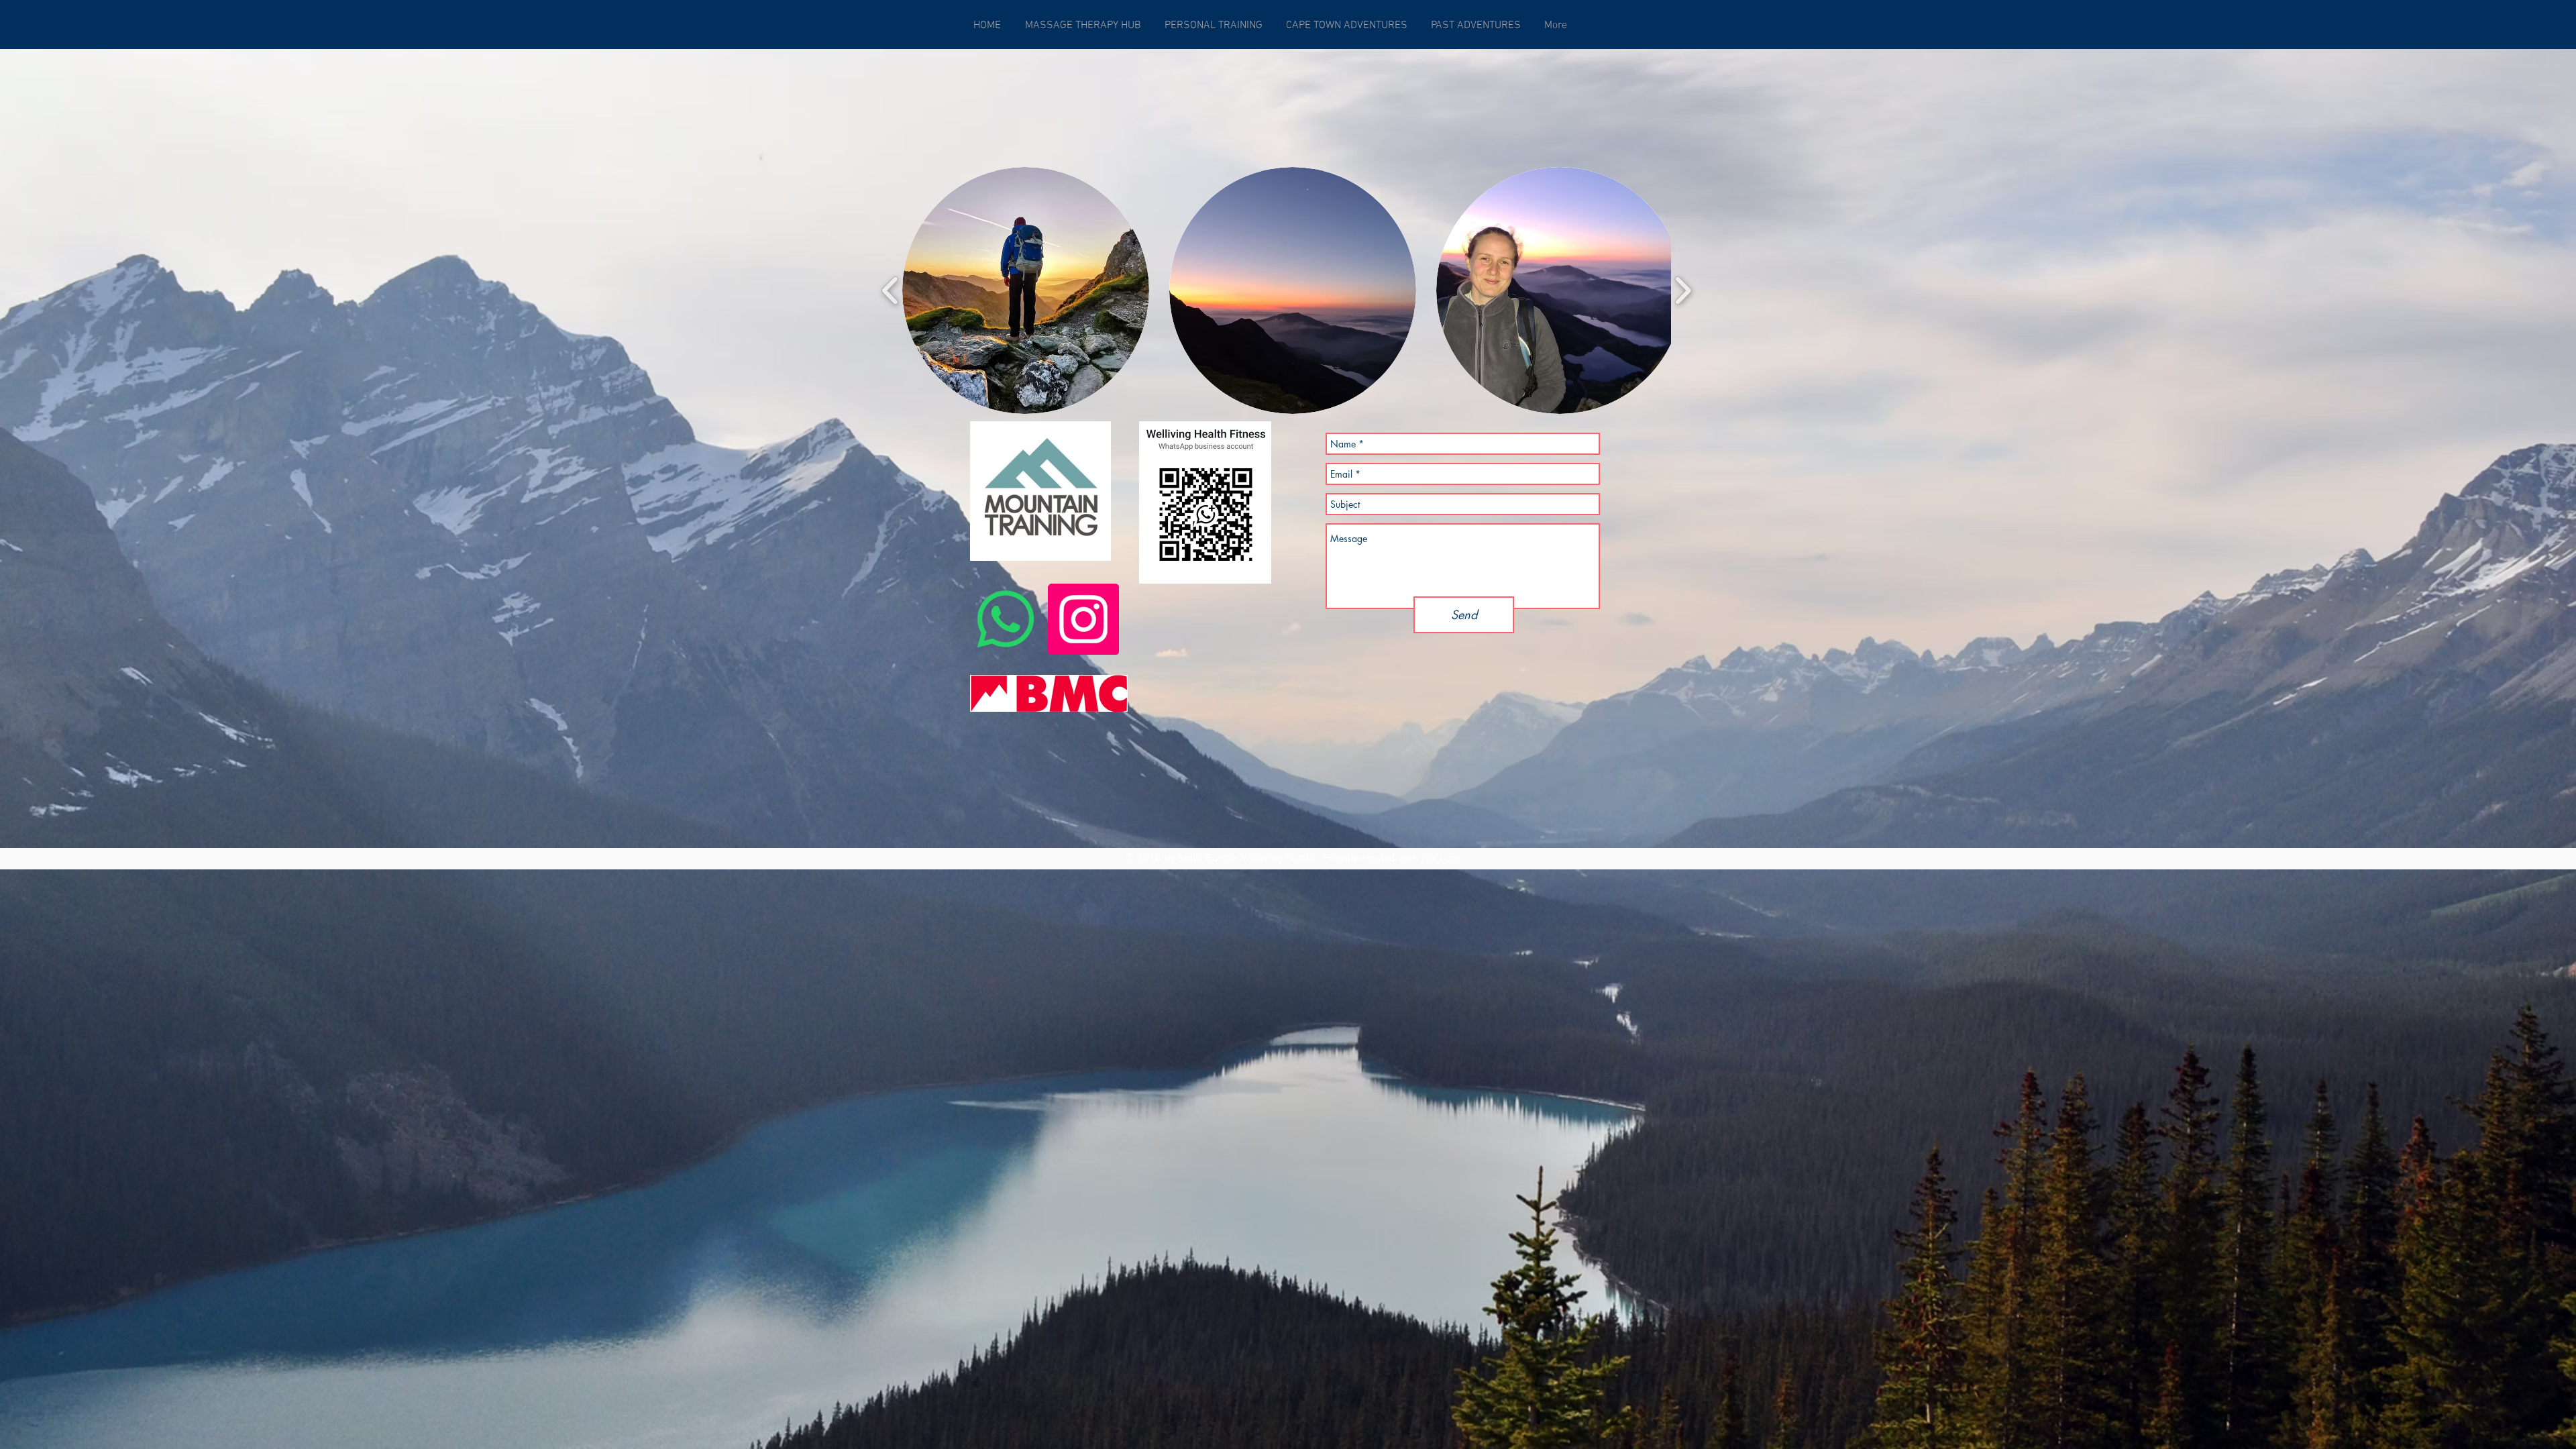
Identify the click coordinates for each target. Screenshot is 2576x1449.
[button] (1026, 290)
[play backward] (891, 291)
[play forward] (1683, 291)
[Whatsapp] (1006, 619)
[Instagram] (1083, 619)
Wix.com (1440, 859)
